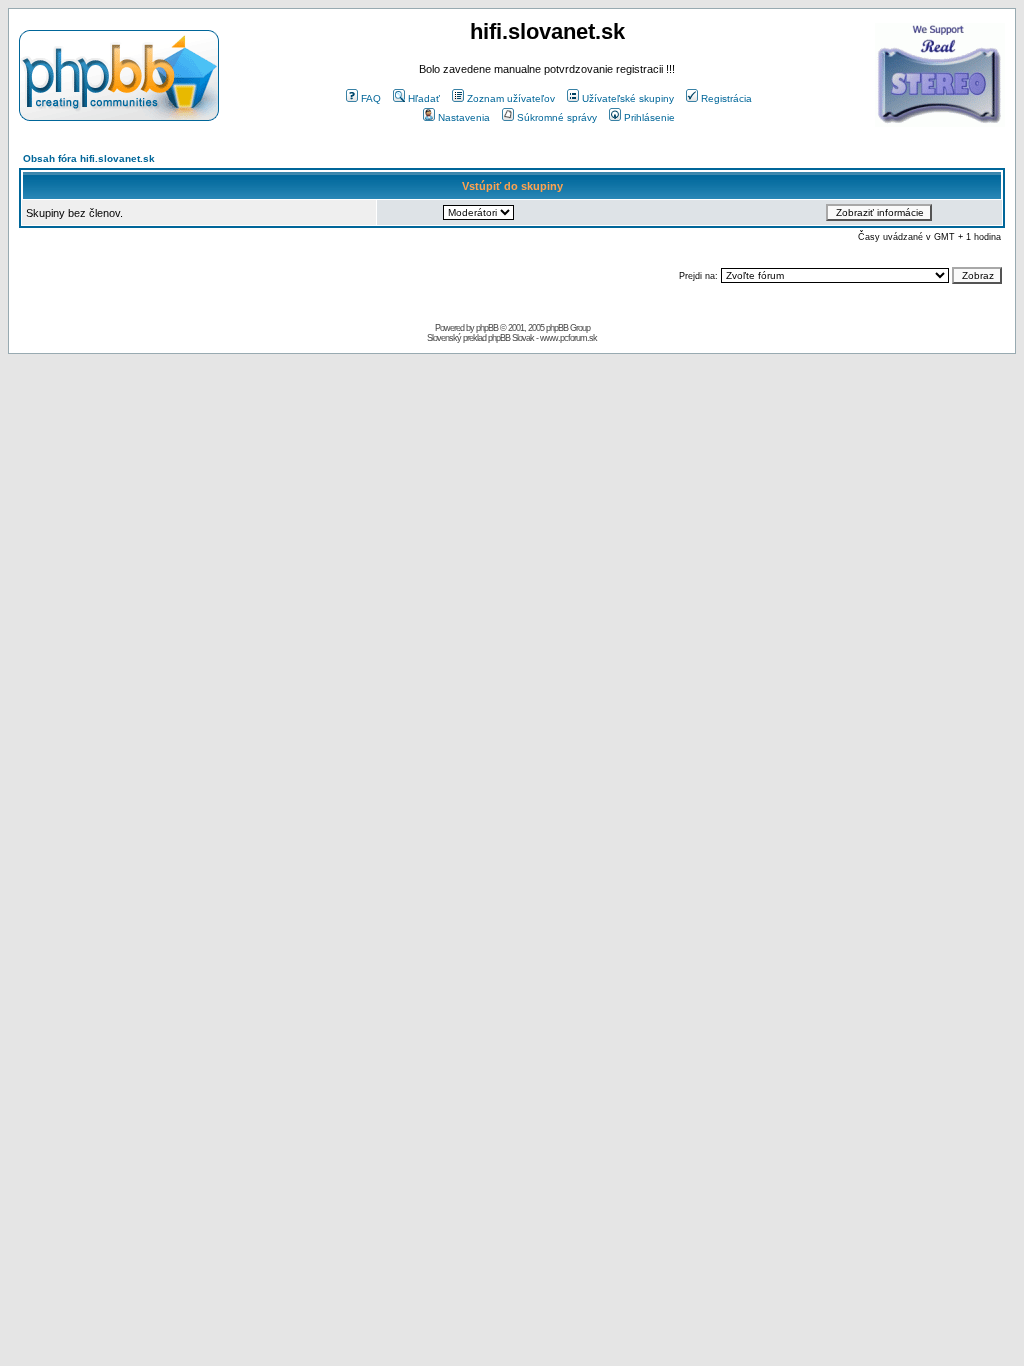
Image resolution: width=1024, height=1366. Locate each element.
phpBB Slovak (511, 338)
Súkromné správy (557, 117)
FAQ (371, 98)
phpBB (487, 328)
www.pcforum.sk (568, 338)
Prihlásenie (649, 117)
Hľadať (424, 98)
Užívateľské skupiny (628, 98)
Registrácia (726, 98)
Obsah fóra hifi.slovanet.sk (89, 158)
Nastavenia (464, 117)
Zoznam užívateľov (511, 98)
